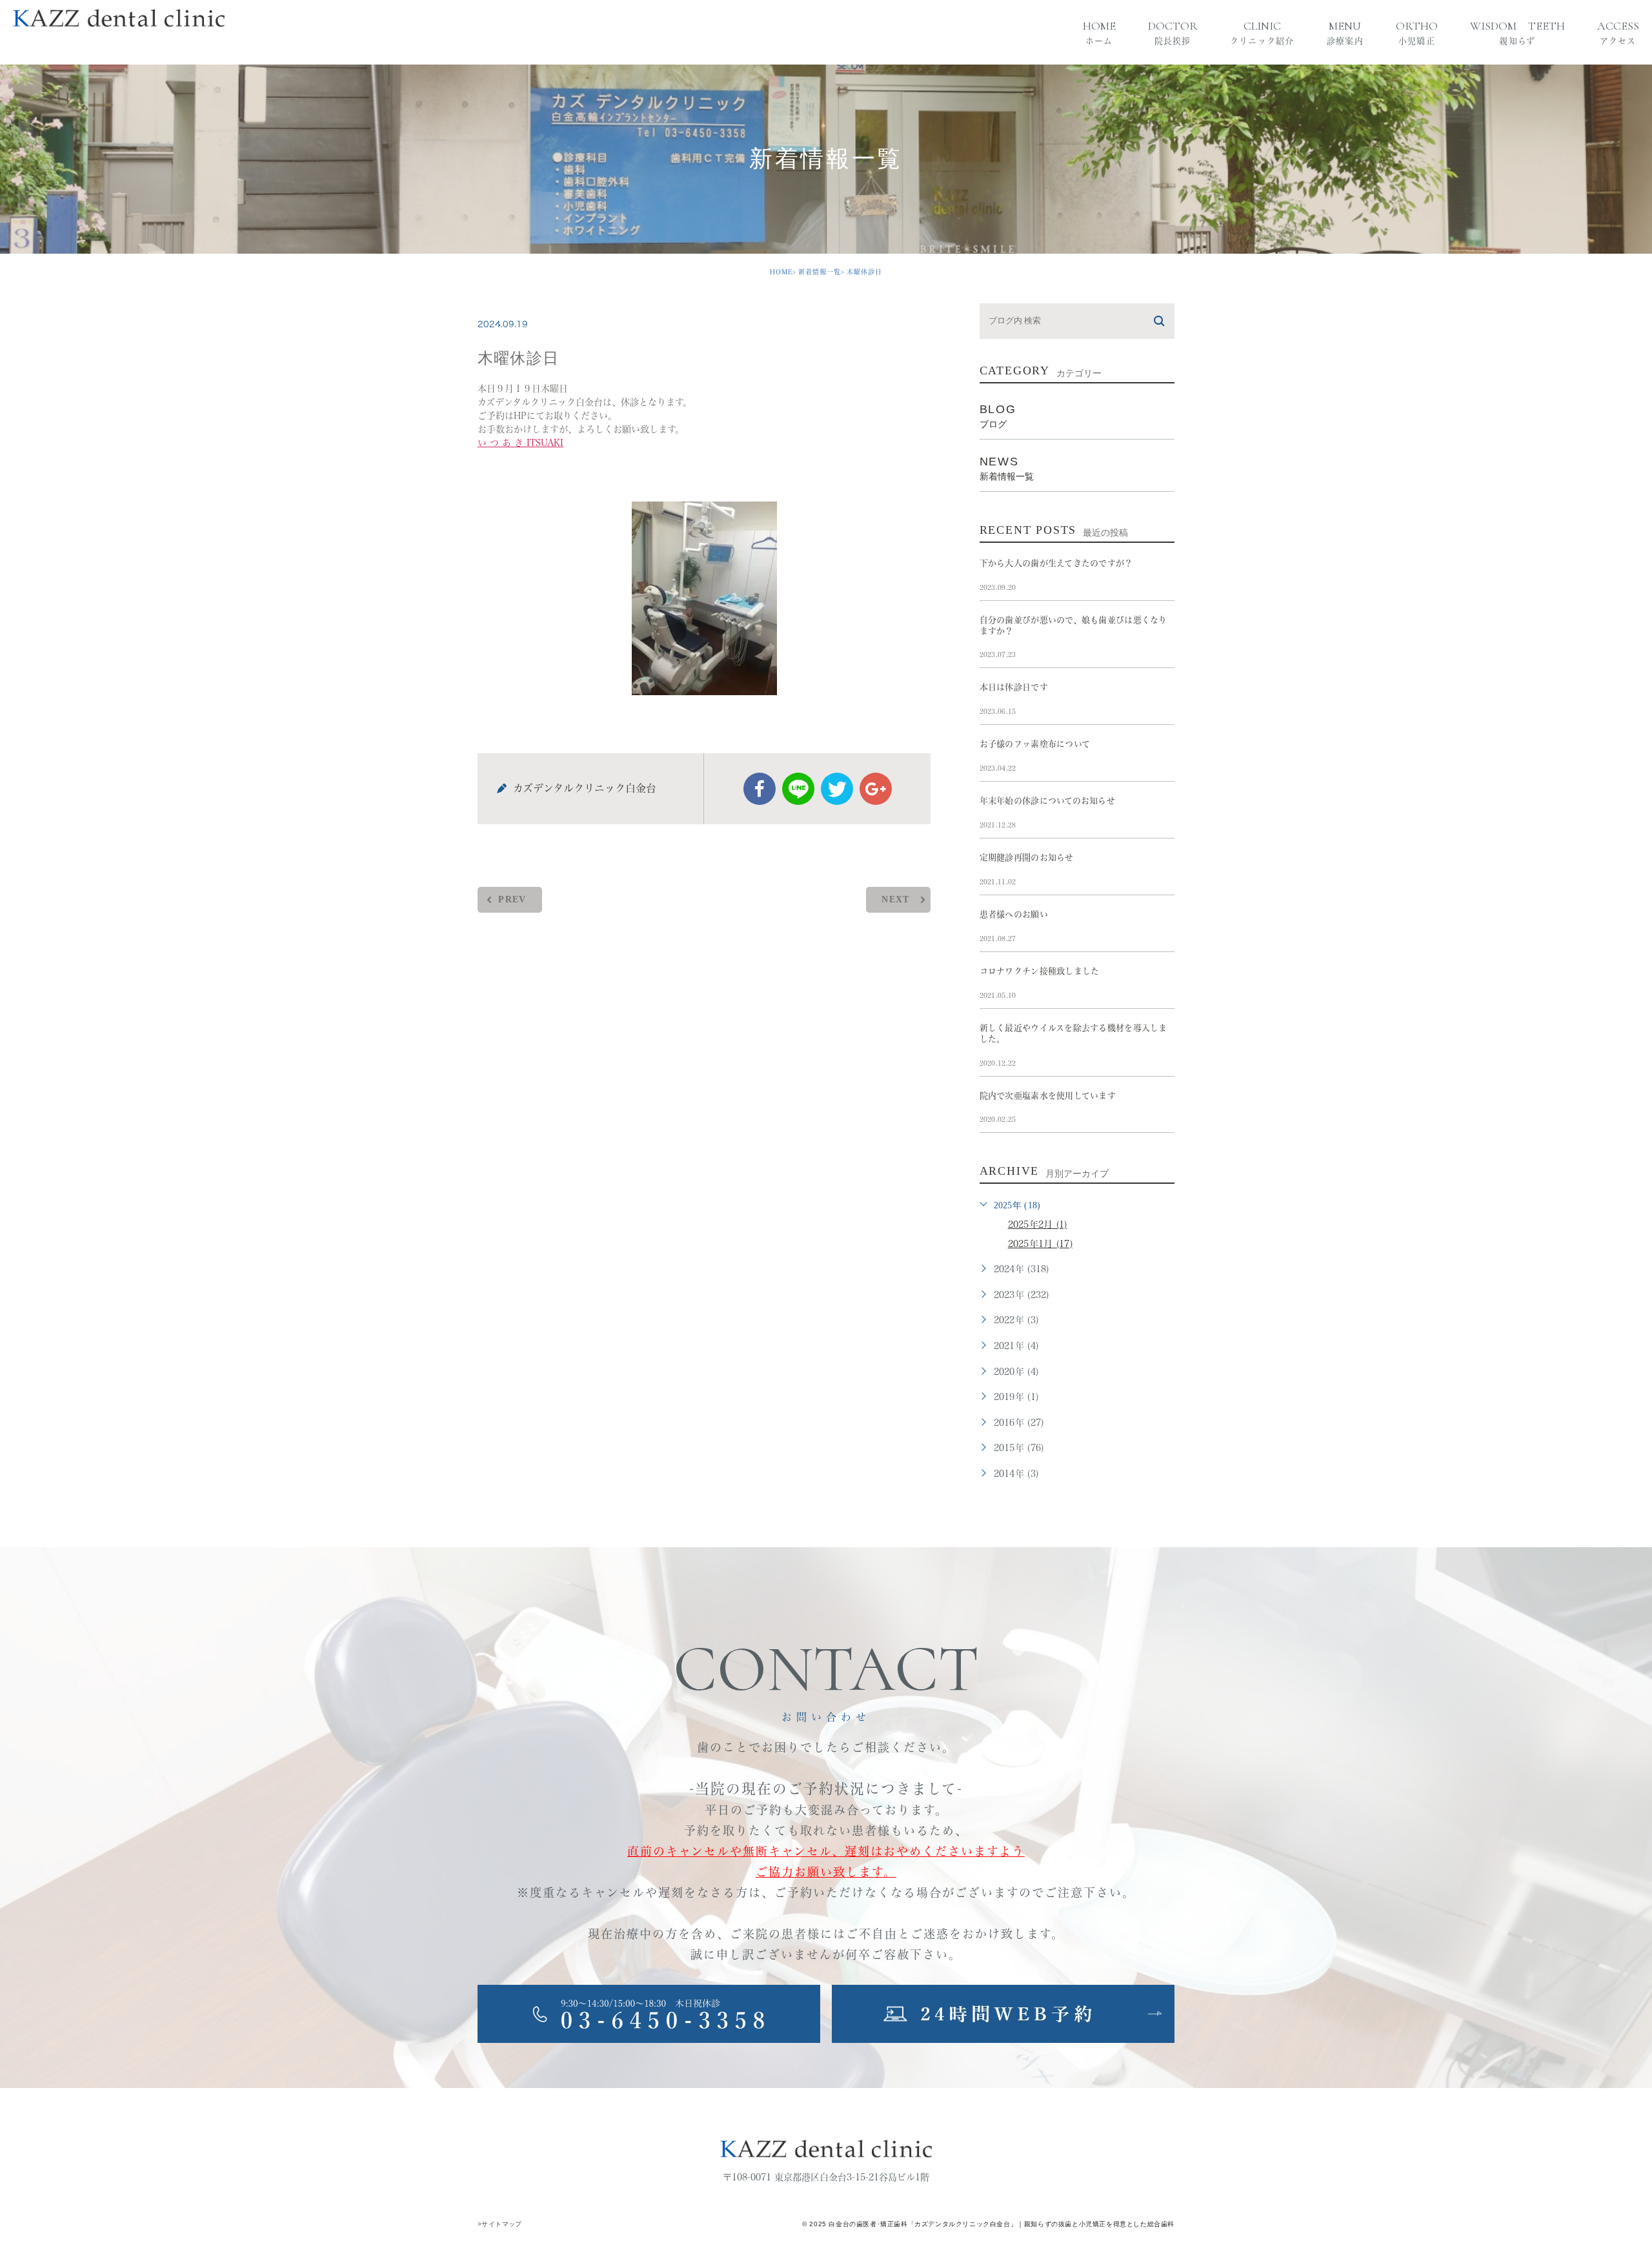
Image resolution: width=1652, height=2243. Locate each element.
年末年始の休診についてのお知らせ (1047, 801)
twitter (837, 789)
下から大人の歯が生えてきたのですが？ (1056, 563)
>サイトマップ (500, 2224)
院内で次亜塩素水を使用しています (1048, 1096)
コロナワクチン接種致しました (1040, 971)
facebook (760, 789)
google (876, 789)
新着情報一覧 (820, 272)
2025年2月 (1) (1038, 1224)
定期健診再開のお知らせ (1027, 858)
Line (798, 789)
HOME (781, 272)
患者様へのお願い (1014, 914)
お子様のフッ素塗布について (1035, 744)
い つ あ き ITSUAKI (520, 443)
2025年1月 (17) (1040, 1244)
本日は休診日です (1014, 687)
